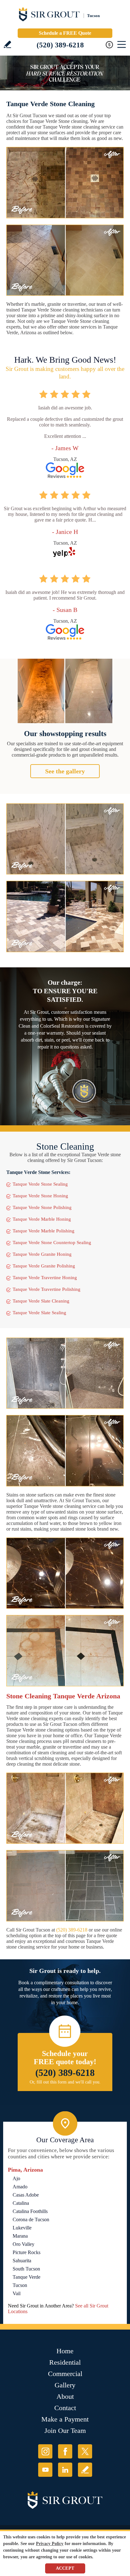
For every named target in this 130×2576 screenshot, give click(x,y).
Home (65, 2351)
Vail (17, 2293)
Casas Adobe (26, 2195)
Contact (65, 2408)
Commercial (65, 2374)
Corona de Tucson (31, 2219)
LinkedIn (65, 2470)
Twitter (85, 2451)
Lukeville (22, 2228)
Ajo (16, 2178)
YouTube (45, 2470)
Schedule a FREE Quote (65, 33)
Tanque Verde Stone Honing (40, 1196)
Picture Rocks (27, 2252)
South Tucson (26, 2269)
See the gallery (65, 771)
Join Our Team (65, 2431)
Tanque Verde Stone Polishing (42, 1207)
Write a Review (7, 44)
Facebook (65, 2451)
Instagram (45, 2451)
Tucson (20, 2285)
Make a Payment (65, 2419)
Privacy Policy (50, 2544)
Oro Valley (24, 2244)
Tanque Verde (27, 2277)
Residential (65, 2362)
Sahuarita (22, 2261)
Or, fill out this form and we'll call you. (65, 2082)
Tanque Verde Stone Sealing (40, 1184)
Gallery (65, 2385)
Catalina (21, 2203)
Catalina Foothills (30, 2211)
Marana (20, 2236)
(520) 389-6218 (60, 45)
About (65, 2396)
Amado (20, 2187)
